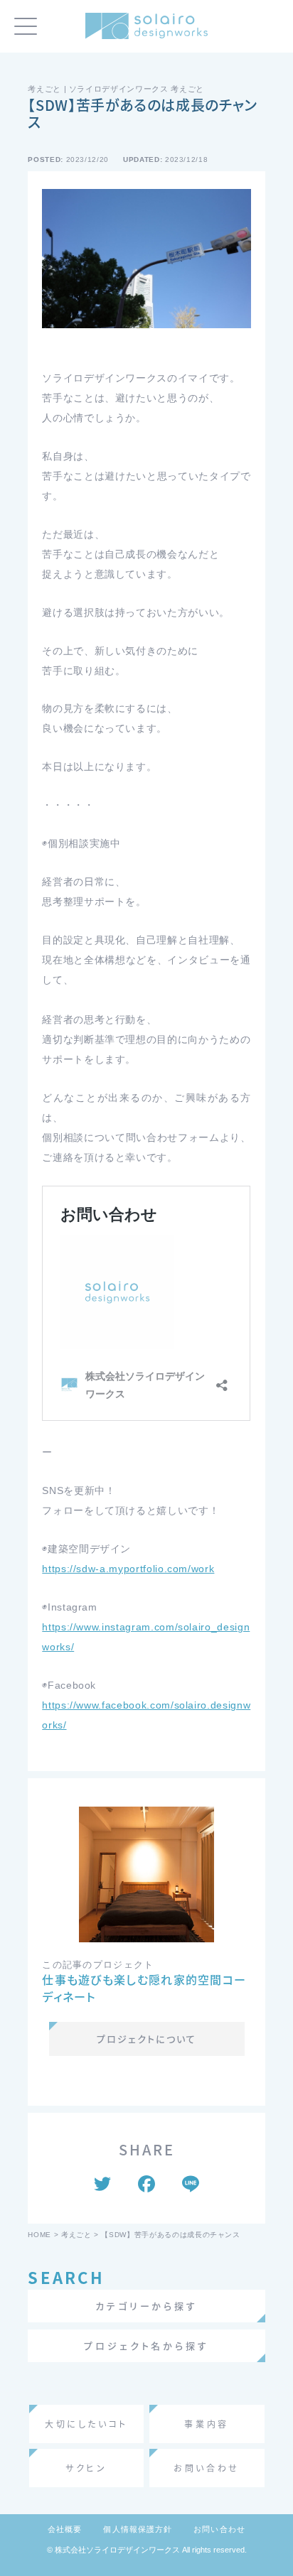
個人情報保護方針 (138, 2529)
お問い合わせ (219, 2529)
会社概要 (65, 2529)
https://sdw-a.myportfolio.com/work (128, 1569)
